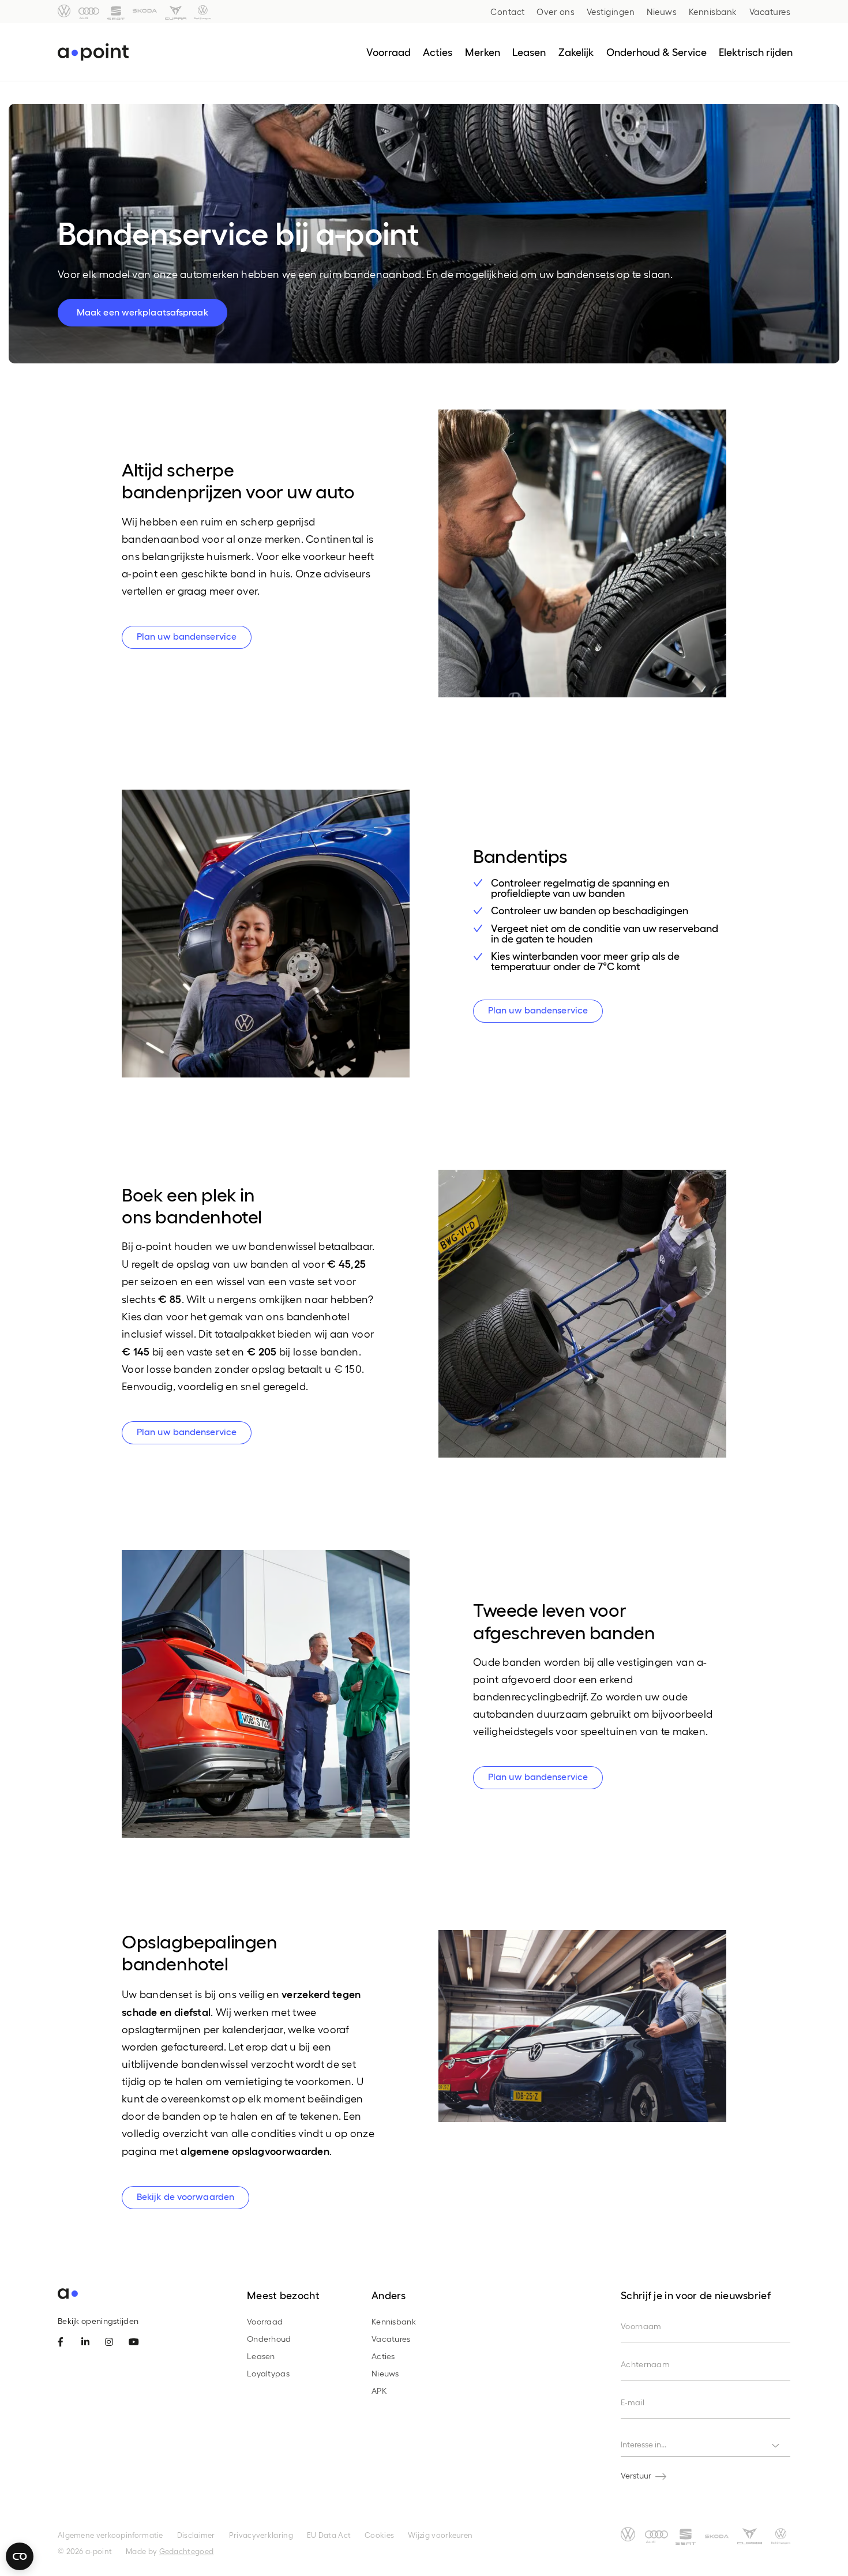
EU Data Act (329, 2535)
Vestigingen (611, 12)
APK (379, 2391)
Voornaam (641, 2326)
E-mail (633, 2402)
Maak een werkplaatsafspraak (142, 312)
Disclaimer (196, 2535)
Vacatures (770, 12)
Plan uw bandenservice (187, 636)
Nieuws (662, 12)
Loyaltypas (268, 2373)
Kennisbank (713, 12)
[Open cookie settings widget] (20, 2556)
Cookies (379, 2535)
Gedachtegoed (187, 2551)
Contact (508, 12)
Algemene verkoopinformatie (110, 2535)
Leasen (261, 2356)
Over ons (556, 12)
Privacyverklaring (261, 2535)
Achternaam (645, 2364)
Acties (383, 2356)
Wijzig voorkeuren (440, 2535)
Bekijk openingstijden (98, 2321)
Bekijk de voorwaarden (185, 2196)
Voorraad (265, 2321)
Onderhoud (269, 2339)
